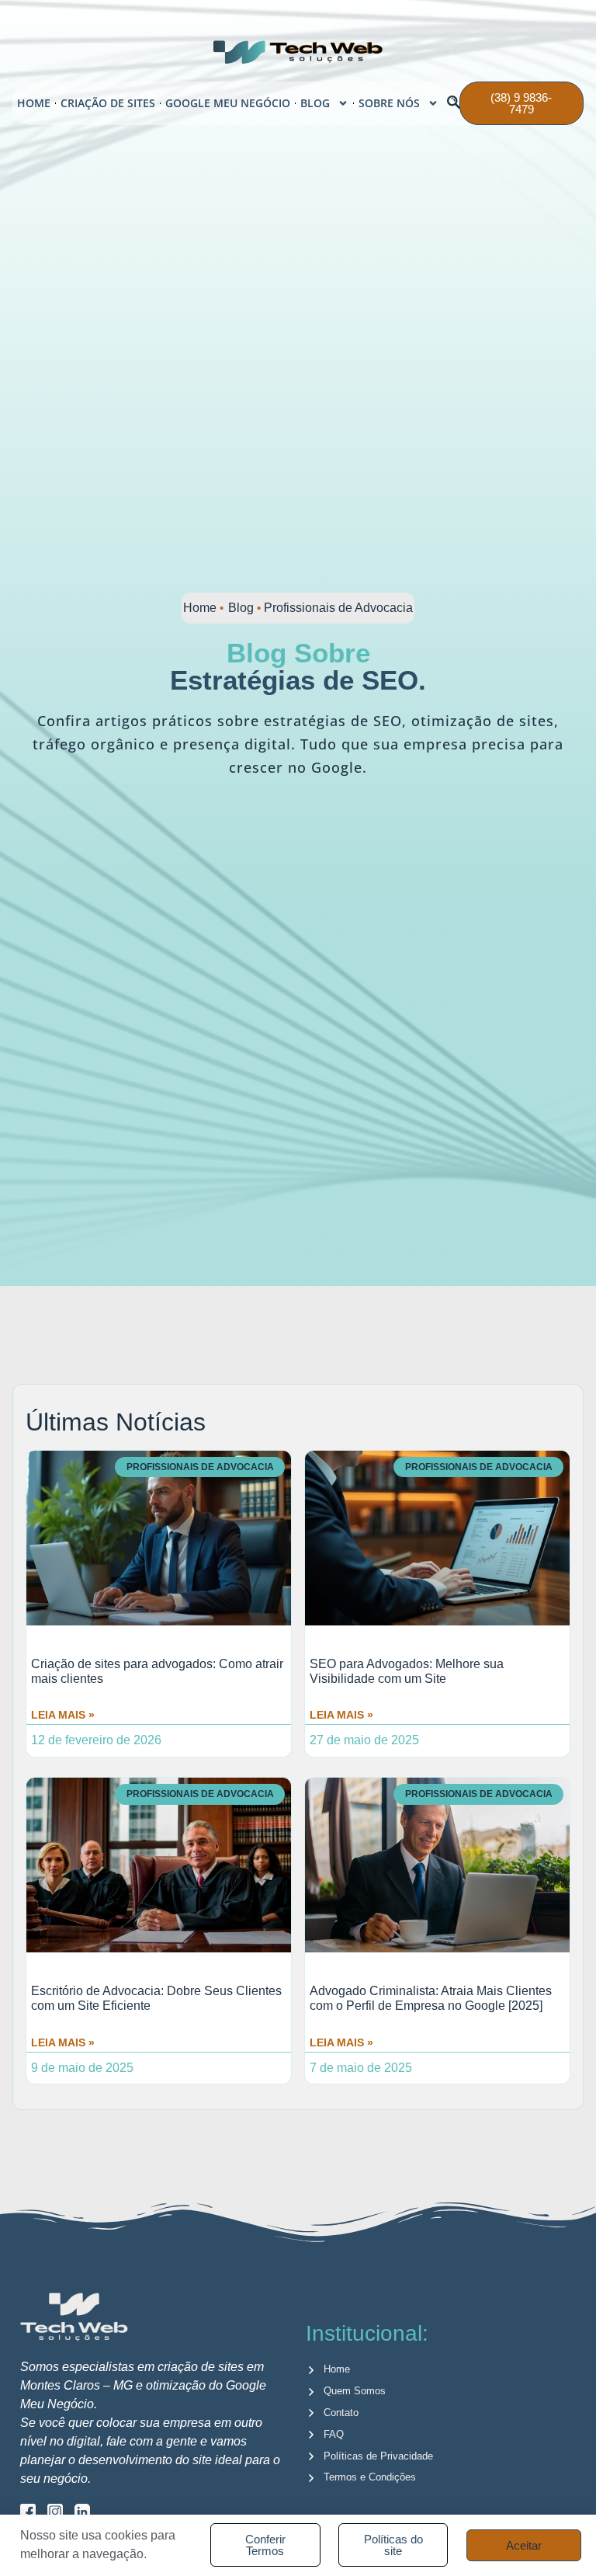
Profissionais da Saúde (183, 1358)
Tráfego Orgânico (322, 1342)
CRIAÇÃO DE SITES (108, 103)
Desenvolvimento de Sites (168, 1342)
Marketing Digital (450, 1342)
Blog (241, 608)
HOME (34, 103)
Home (200, 608)
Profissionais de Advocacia (403, 1358)
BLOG (315, 103)
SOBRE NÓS (389, 103)
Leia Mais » (63, 1715)
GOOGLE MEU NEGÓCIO (228, 103)
